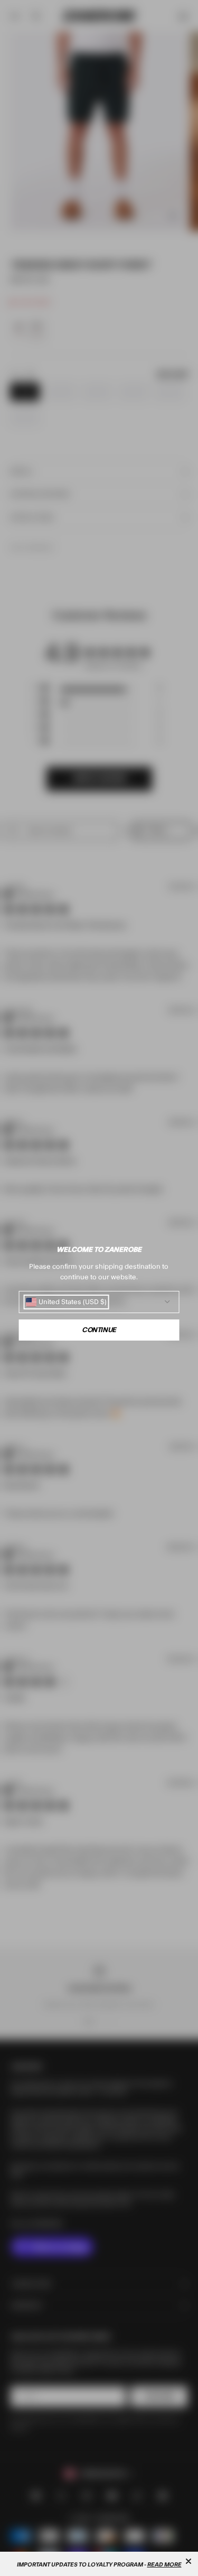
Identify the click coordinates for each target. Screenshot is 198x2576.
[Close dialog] (188, 2561)
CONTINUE (99, 1330)
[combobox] (66, 1302)
